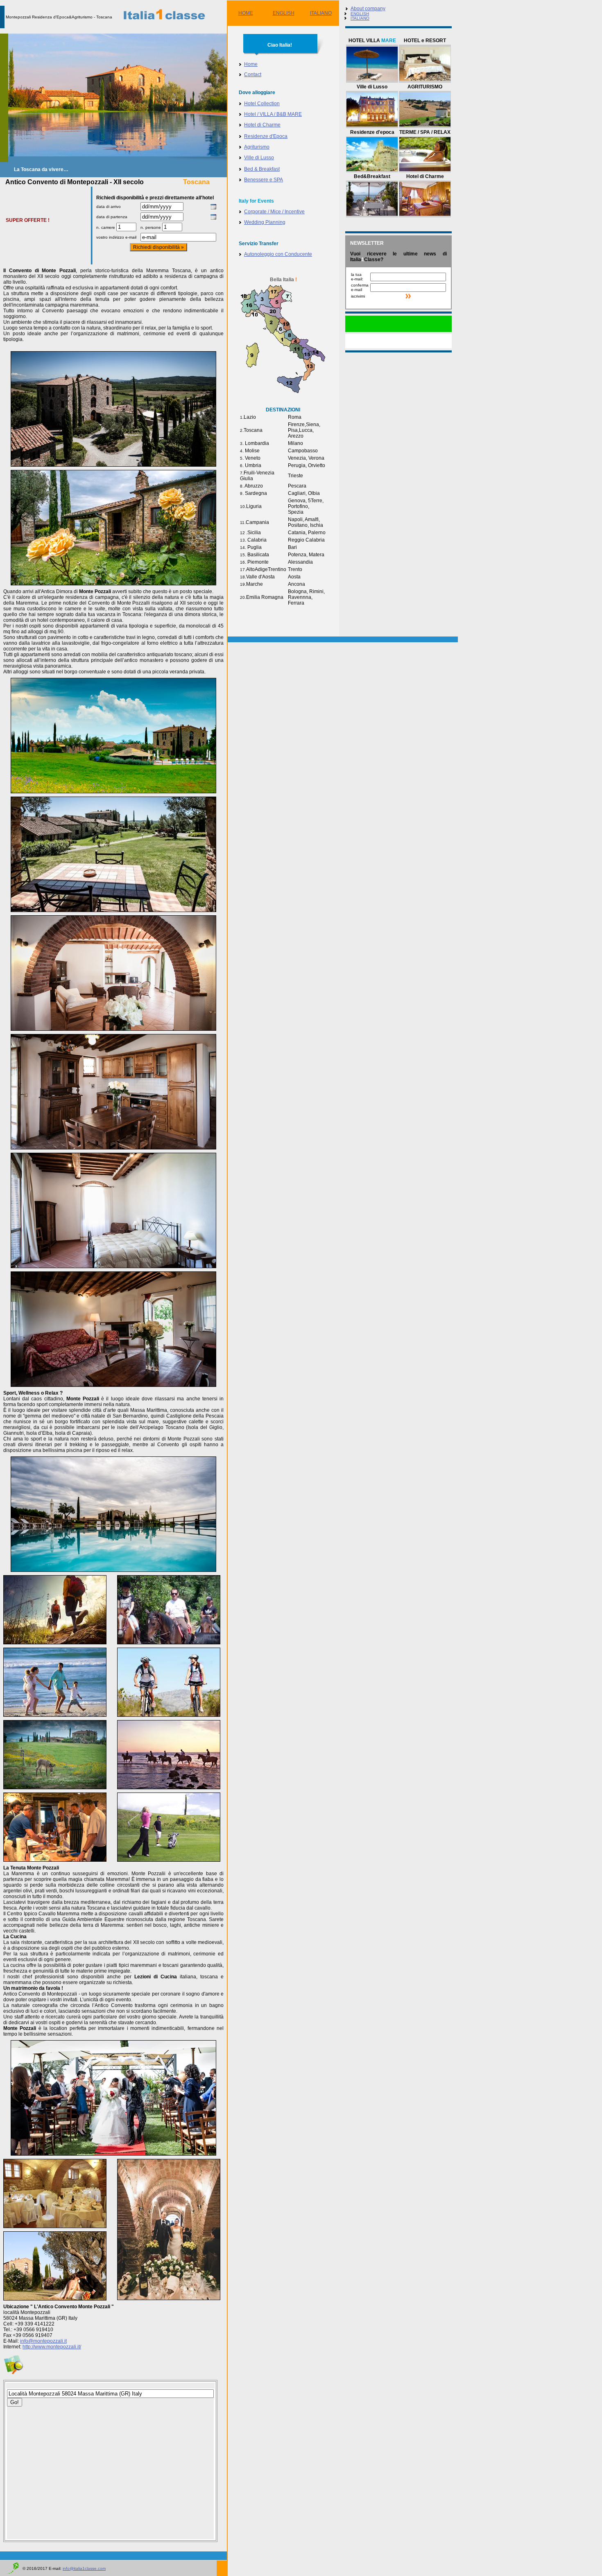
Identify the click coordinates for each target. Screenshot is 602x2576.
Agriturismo (257, 147)
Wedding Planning (265, 222)
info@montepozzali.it (43, 2341)
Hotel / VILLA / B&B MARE (273, 114)
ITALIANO (321, 13)
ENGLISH (284, 13)
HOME (246, 13)
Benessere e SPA (264, 180)
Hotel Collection (262, 104)
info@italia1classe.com (84, 2568)
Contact (253, 75)
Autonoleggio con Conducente (278, 254)
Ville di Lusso (259, 158)
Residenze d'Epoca (266, 136)
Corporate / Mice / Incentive (274, 212)
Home (251, 64)
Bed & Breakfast (262, 169)
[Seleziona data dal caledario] (213, 208)
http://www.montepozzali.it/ (52, 2347)
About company (368, 9)
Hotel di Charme (262, 125)
